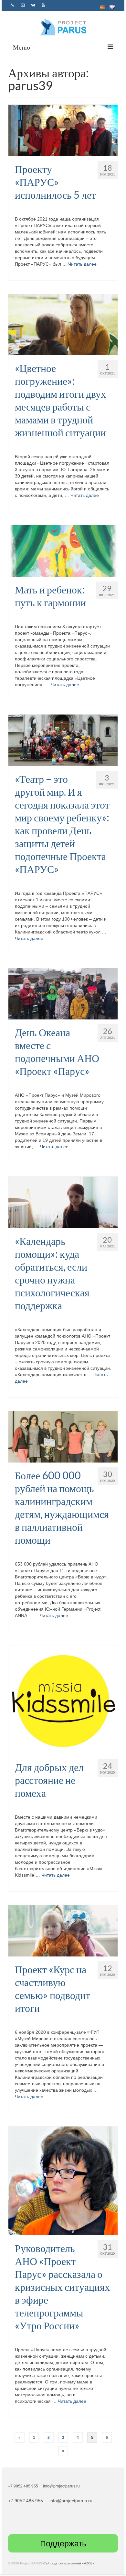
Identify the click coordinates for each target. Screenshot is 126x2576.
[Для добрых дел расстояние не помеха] (63, 1700)
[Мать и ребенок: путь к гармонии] (63, 551)
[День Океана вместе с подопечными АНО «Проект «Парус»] (63, 993)
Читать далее (82, 264)
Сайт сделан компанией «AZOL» (69, 2563)
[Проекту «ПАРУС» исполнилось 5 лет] (63, 130)
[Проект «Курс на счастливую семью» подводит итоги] (63, 1930)
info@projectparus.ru (61, 2486)
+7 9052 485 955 (24, 2486)
